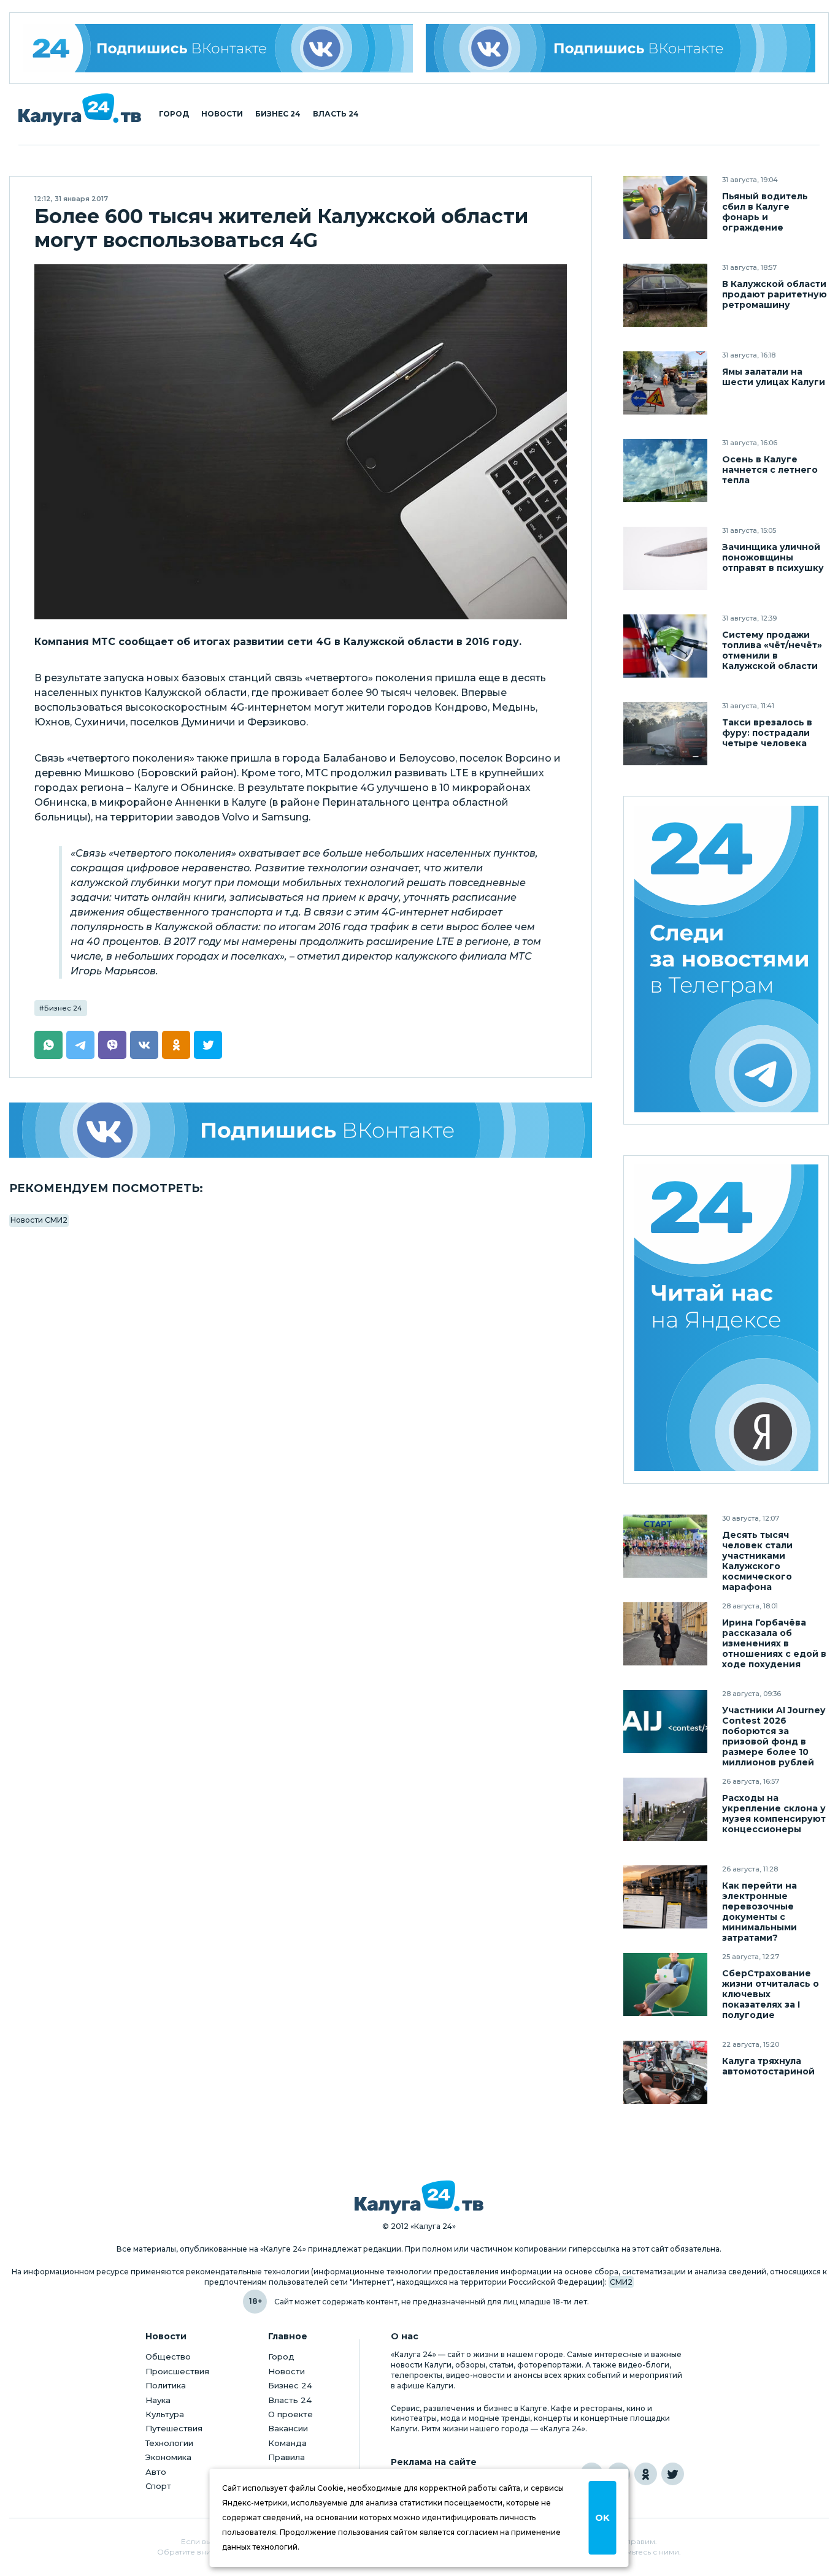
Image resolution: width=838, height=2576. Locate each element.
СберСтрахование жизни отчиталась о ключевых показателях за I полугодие (771, 1994)
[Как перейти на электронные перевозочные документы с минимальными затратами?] (665, 1897)
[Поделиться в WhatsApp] (48, 1045)
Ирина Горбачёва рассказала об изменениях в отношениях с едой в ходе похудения (774, 1644)
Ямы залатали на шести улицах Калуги (774, 377)
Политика (166, 2385)
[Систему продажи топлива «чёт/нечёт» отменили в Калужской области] (665, 646)
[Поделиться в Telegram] (80, 1045)
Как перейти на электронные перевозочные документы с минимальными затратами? (759, 1912)
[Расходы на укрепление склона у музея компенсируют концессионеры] (665, 1809)
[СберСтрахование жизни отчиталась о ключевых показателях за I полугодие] (665, 1985)
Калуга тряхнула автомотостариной (768, 2066)
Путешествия (174, 2428)
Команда (287, 2443)
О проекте (290, 2414)
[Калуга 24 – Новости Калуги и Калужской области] (80, 109)
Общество (168, 2356)
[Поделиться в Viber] (112, 1045)
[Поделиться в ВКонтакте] (144, 1045)
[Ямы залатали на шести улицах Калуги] (665, 383)
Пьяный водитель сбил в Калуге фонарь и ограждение (765, 212)
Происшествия (177, 2371)
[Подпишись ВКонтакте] (621, 48)
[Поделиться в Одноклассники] (176, 1045)
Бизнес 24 (278, 114)
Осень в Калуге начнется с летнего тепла (770, 470)
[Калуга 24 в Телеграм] (726, 960)
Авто (156, 2472)
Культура (165, 2414)
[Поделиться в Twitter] (208, 1045)
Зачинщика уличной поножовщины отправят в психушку (773, 558)
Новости (222, 114)
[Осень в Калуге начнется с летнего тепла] (665, 471)
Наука (158, 2400)
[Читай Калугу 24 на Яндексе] (726, 1319)
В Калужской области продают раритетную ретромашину (775, 295)
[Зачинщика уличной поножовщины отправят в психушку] (665, 558)
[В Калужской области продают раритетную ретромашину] (665, 295)
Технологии (169, 2443)
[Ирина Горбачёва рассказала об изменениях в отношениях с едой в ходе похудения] (665, 1634)
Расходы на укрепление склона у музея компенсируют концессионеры (774, 1814)
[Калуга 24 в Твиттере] (673, 2474)
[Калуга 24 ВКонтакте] (218, 48)
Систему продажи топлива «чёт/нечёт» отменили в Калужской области (772, 651)
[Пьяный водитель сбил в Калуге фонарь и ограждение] (665, 208)
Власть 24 (336, 114)
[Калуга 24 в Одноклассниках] (646, 2474)
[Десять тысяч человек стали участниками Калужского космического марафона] (665, 1546)
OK (602, 2518)
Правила (286, 2457)
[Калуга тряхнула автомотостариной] (665, 2072)
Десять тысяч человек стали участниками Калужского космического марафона (757, 1561)
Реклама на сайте (434, 2462)
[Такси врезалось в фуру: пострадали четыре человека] (665, 734)
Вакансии (288, 2428)
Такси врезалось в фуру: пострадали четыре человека (767, 733)
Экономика (168, 2457)
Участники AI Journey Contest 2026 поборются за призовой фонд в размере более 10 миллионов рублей (774, 1737)
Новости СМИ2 (39, 1220)
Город (174, 114)
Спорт (158, 2486)
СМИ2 (621, 2282)
